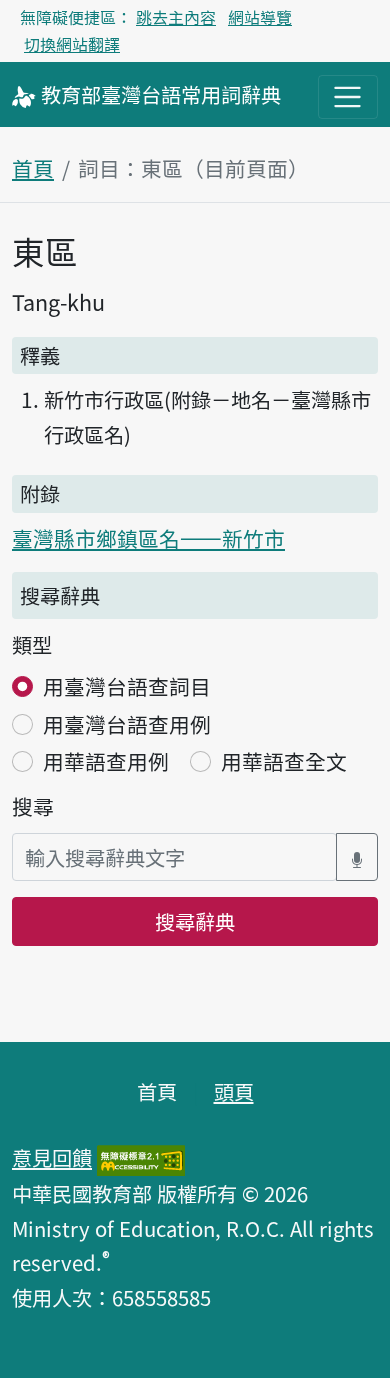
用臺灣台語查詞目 (127, 686)
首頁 (33, 168)
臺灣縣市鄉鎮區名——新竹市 (148, 538)
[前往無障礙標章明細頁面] (141, 1157)
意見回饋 (52, 1157)
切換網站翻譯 (72, 44)
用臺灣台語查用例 (127, 724)
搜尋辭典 (195, 921)
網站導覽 (260, 17)
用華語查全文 (284, 761)
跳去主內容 (176, 17)
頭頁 (234, 1091)
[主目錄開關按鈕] (348, 97)
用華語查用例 (106, 761)
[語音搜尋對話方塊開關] (357, 857)
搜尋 (33, 806)
